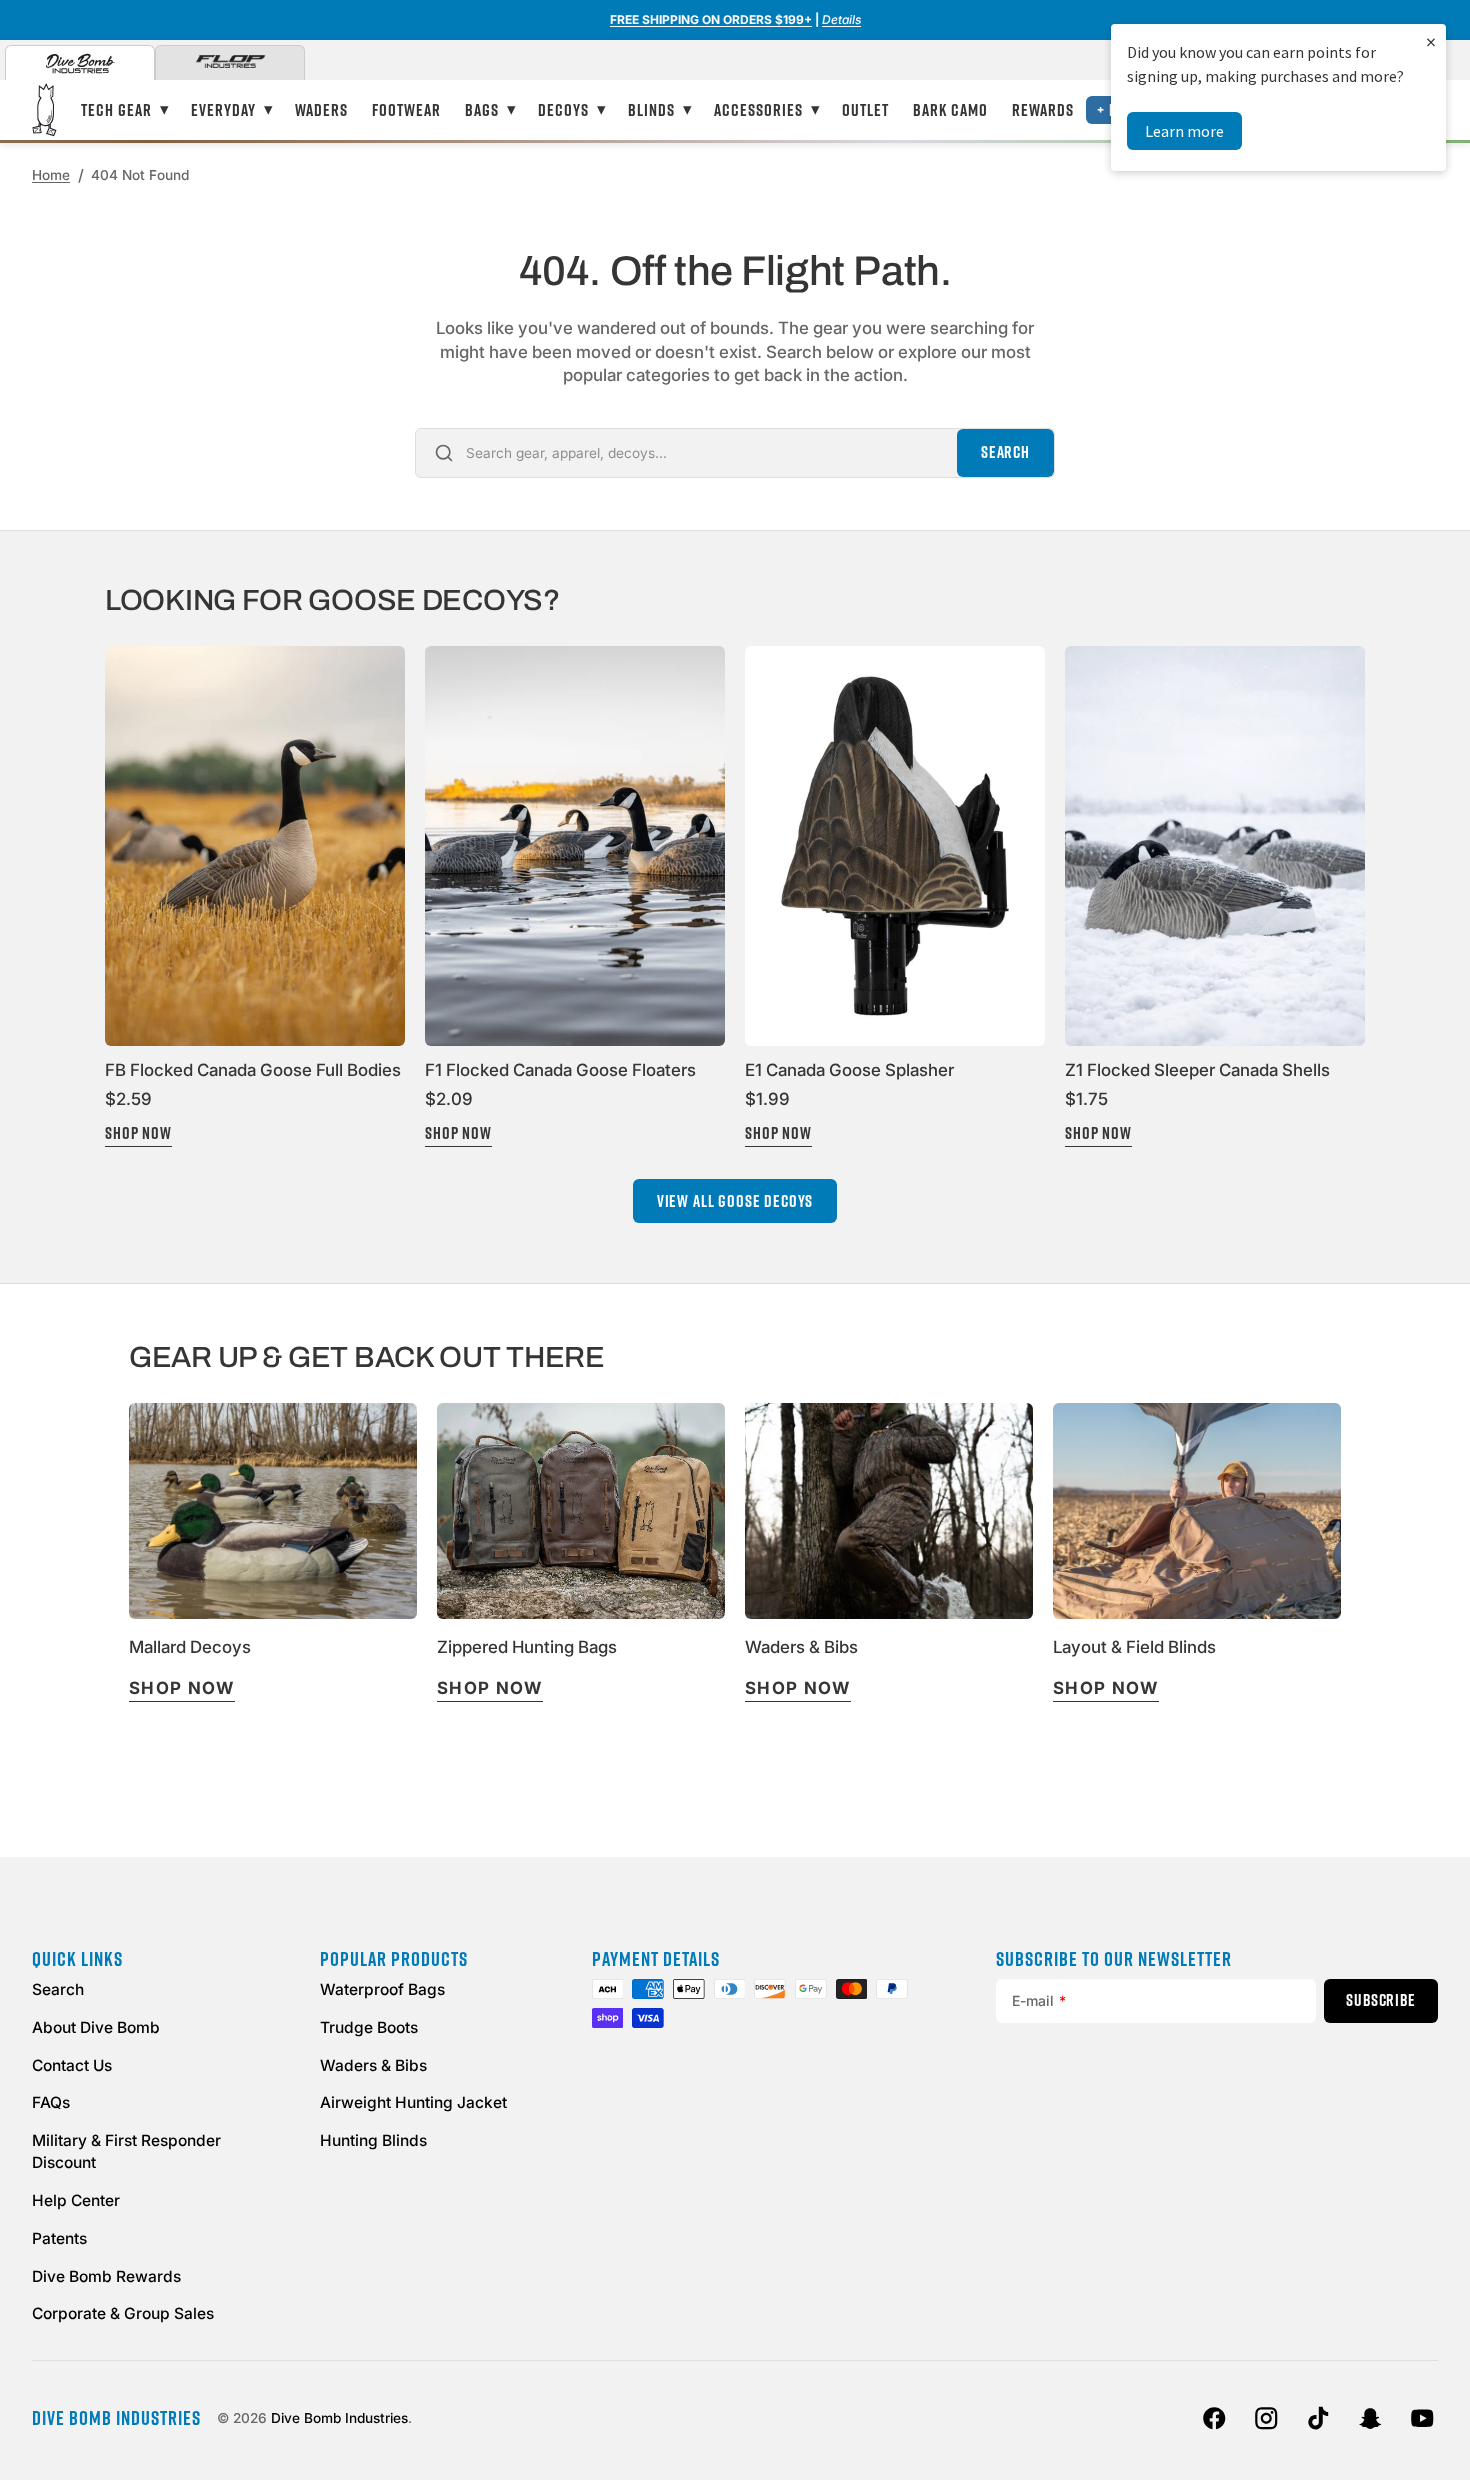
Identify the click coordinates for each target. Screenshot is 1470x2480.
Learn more (1184, 131)
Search (1005, 452)
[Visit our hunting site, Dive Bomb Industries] (80, 63)
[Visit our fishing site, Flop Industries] (230, 63)
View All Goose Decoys (735, 1201)
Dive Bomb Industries (339, 2418)
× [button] (1431, 41)
